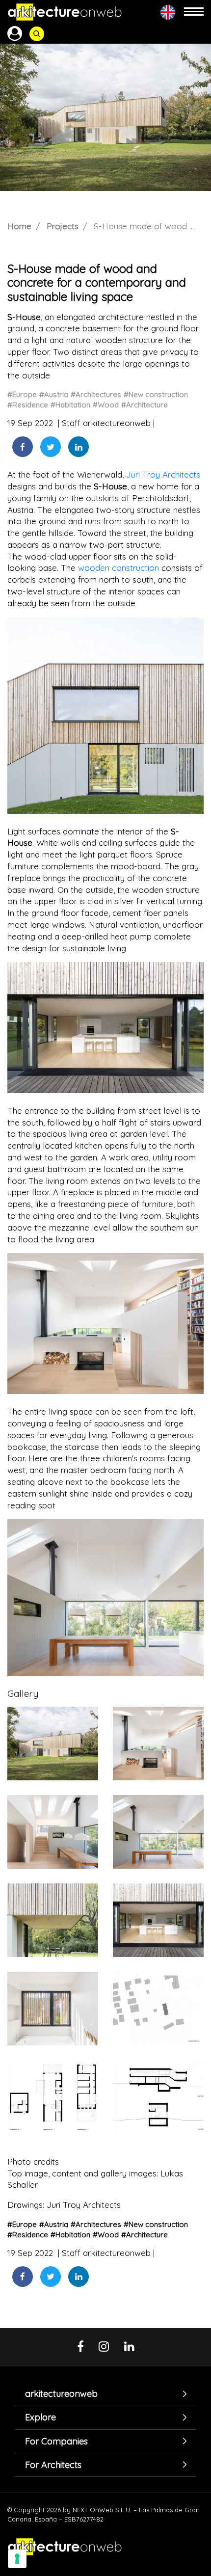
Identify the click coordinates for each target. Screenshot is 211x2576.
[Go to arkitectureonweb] (65, 12)
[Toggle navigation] (194, 12)
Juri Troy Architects (163, 474)
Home (19, 226)
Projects (63, 226)
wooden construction (119, 568)
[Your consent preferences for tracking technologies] (17, 2559)
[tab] (105, 2394)
